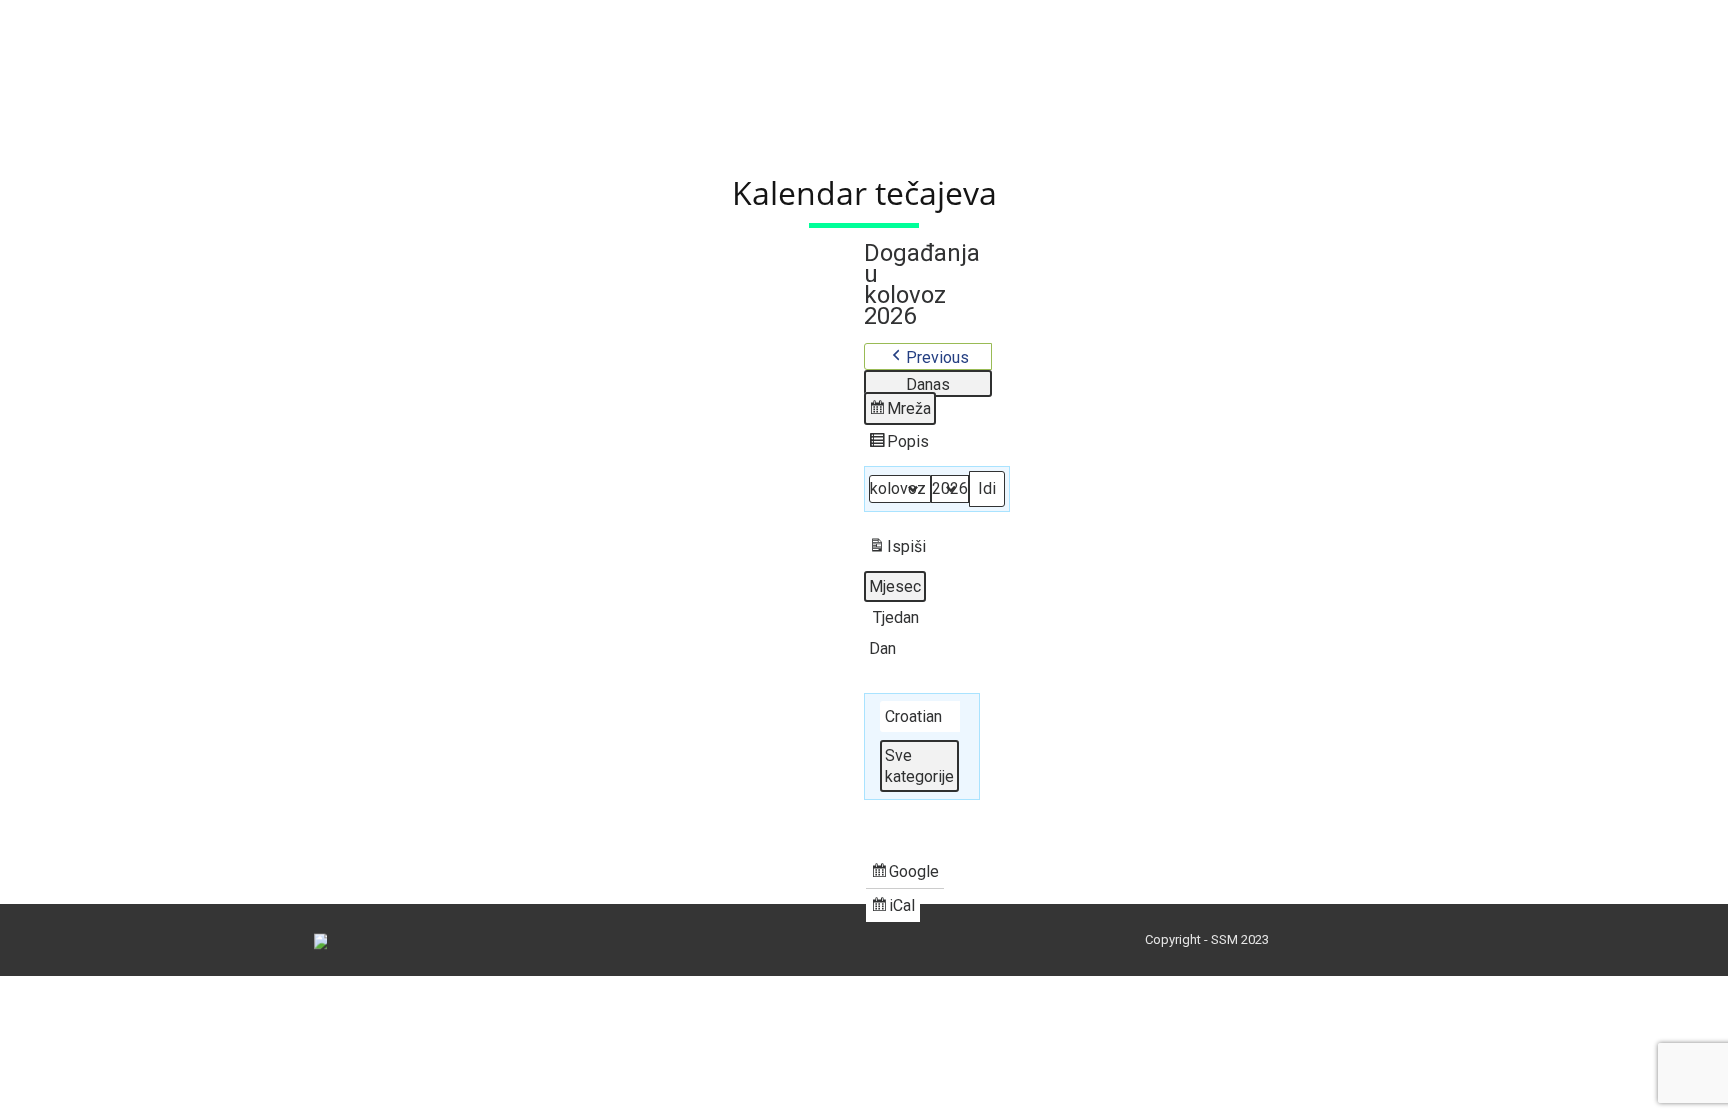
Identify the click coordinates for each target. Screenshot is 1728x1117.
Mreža (901, 412)
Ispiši (897, 550)
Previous (937, 357)
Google (905, 875)
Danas (928, 384)
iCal (895, 909)
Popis (901, 445)
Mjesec (895, 586)
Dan (882, 648)
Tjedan (896, 617)
